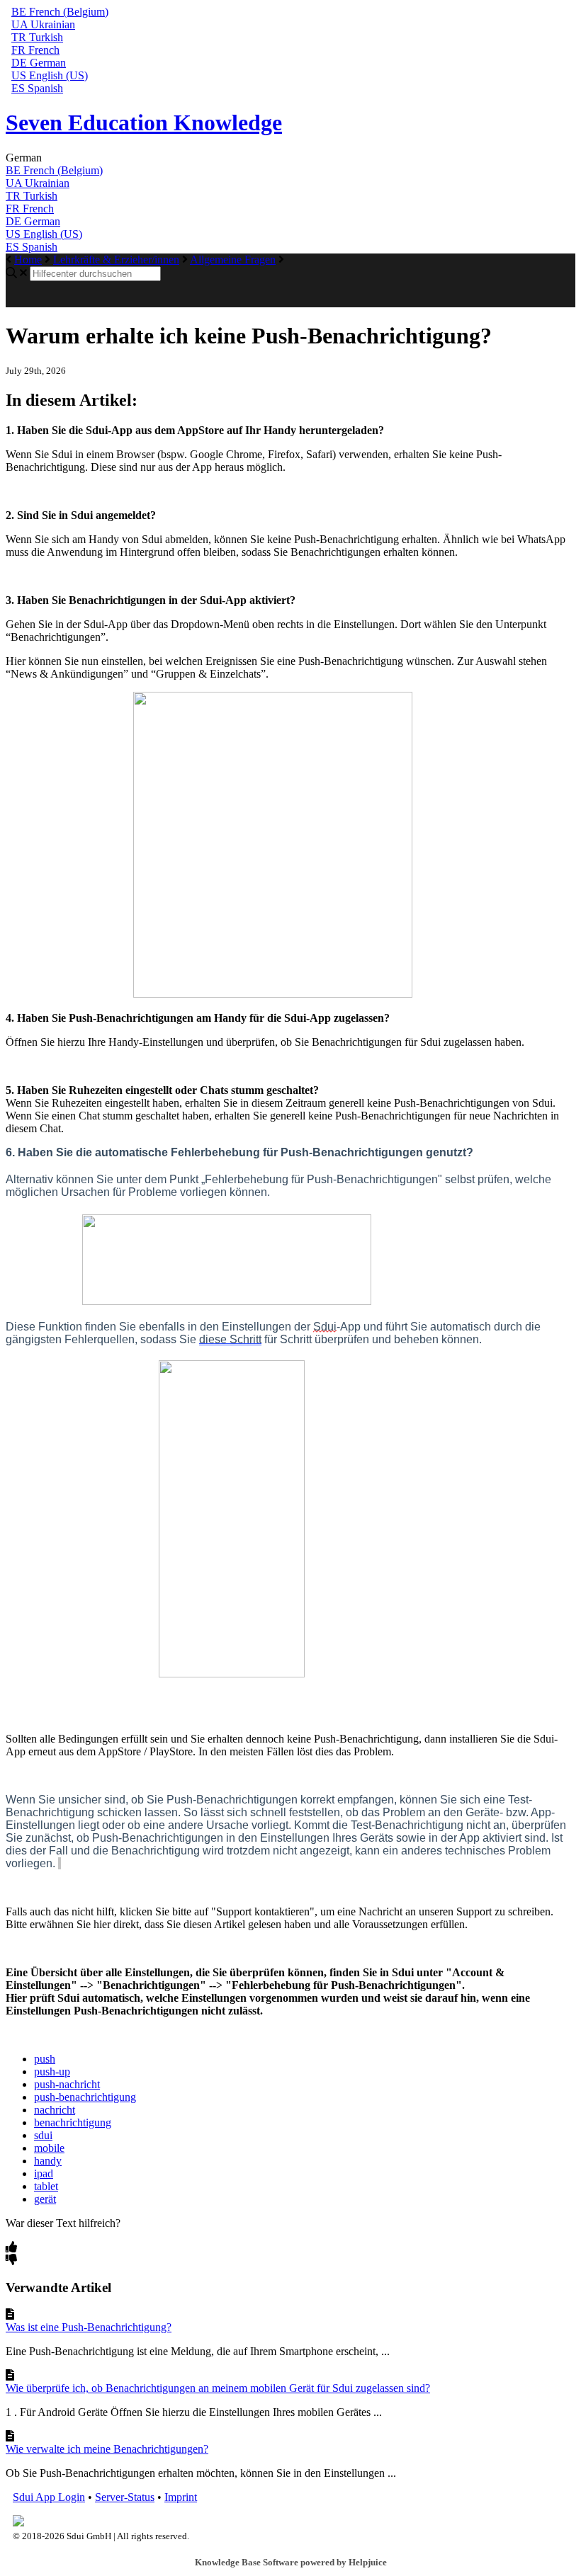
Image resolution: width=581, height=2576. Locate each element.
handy (48, 2161)
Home (28, 260)
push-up (52, 2071)
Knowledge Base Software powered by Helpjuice (291, 2562)
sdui (43, 2135)
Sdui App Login (49, 2497)
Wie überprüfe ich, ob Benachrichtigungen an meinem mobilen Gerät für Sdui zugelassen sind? (218, 2388)
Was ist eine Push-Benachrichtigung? (89, 2327)
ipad (44, 2173)
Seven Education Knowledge (144, 122)
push (45, 2059)
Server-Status (125, 2497)
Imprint (181, 2497)
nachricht (55, 2110)
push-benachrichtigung (85, 2097)
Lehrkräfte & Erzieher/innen (116, 260)
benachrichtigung (73, 2122)
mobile (49, 2148)
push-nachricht (67, 2084)
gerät (45, 2199)
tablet (46, 2186)
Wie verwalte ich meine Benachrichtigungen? (107, 2449)
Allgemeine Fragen (233, 260)
